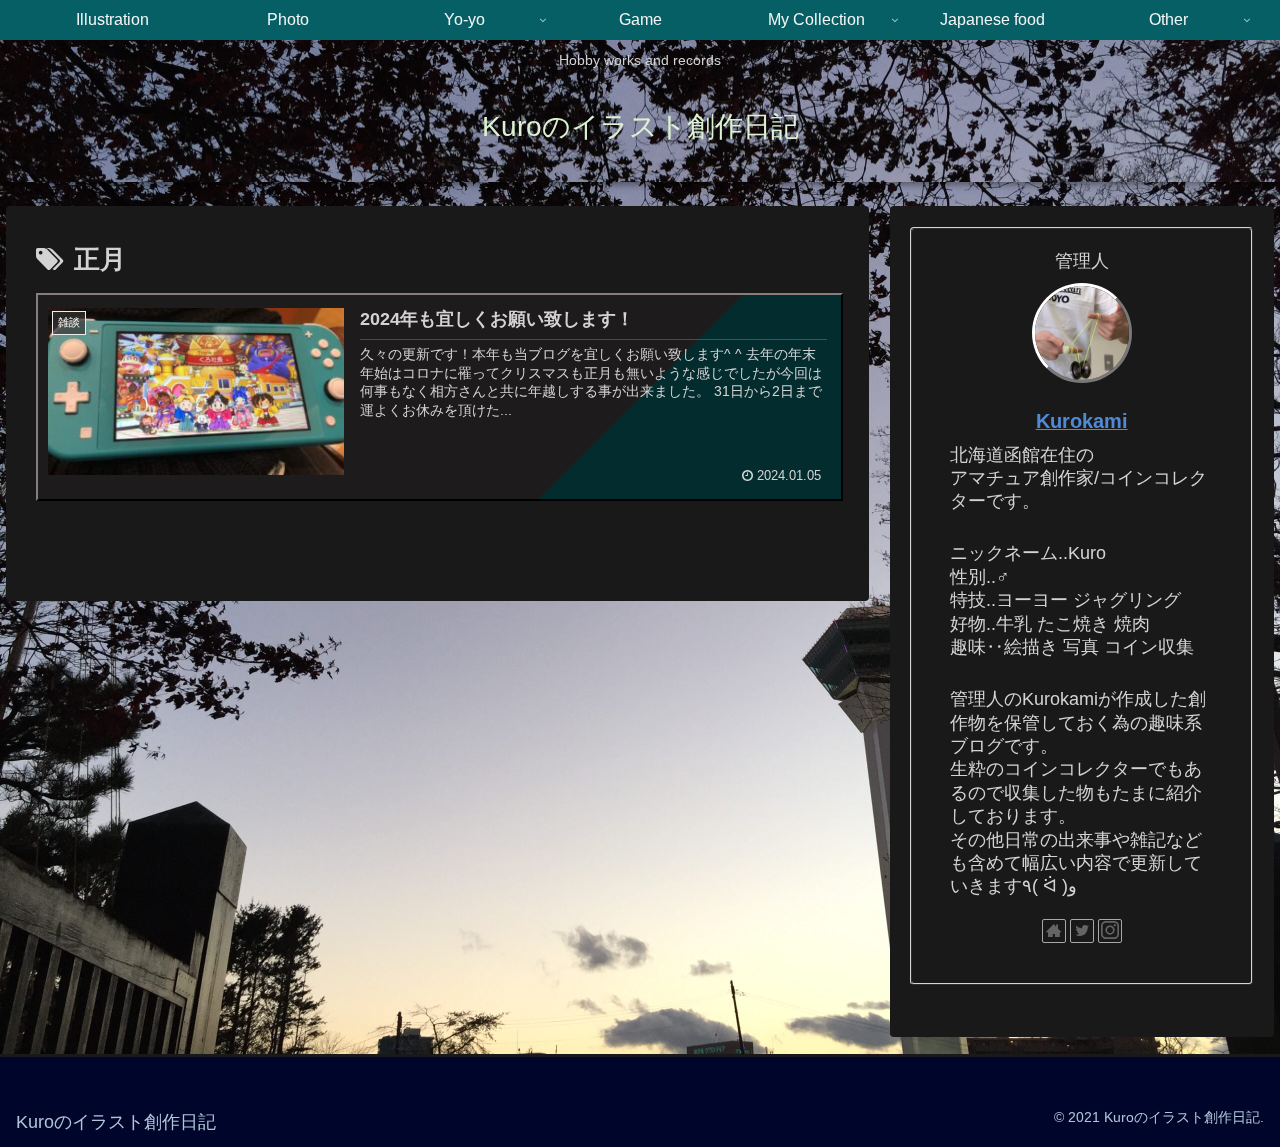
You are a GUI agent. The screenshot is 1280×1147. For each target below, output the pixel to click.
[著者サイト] (1054, 931)
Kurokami (1082, 421)
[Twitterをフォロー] (1082, 931)
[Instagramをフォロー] (1110, 931)
